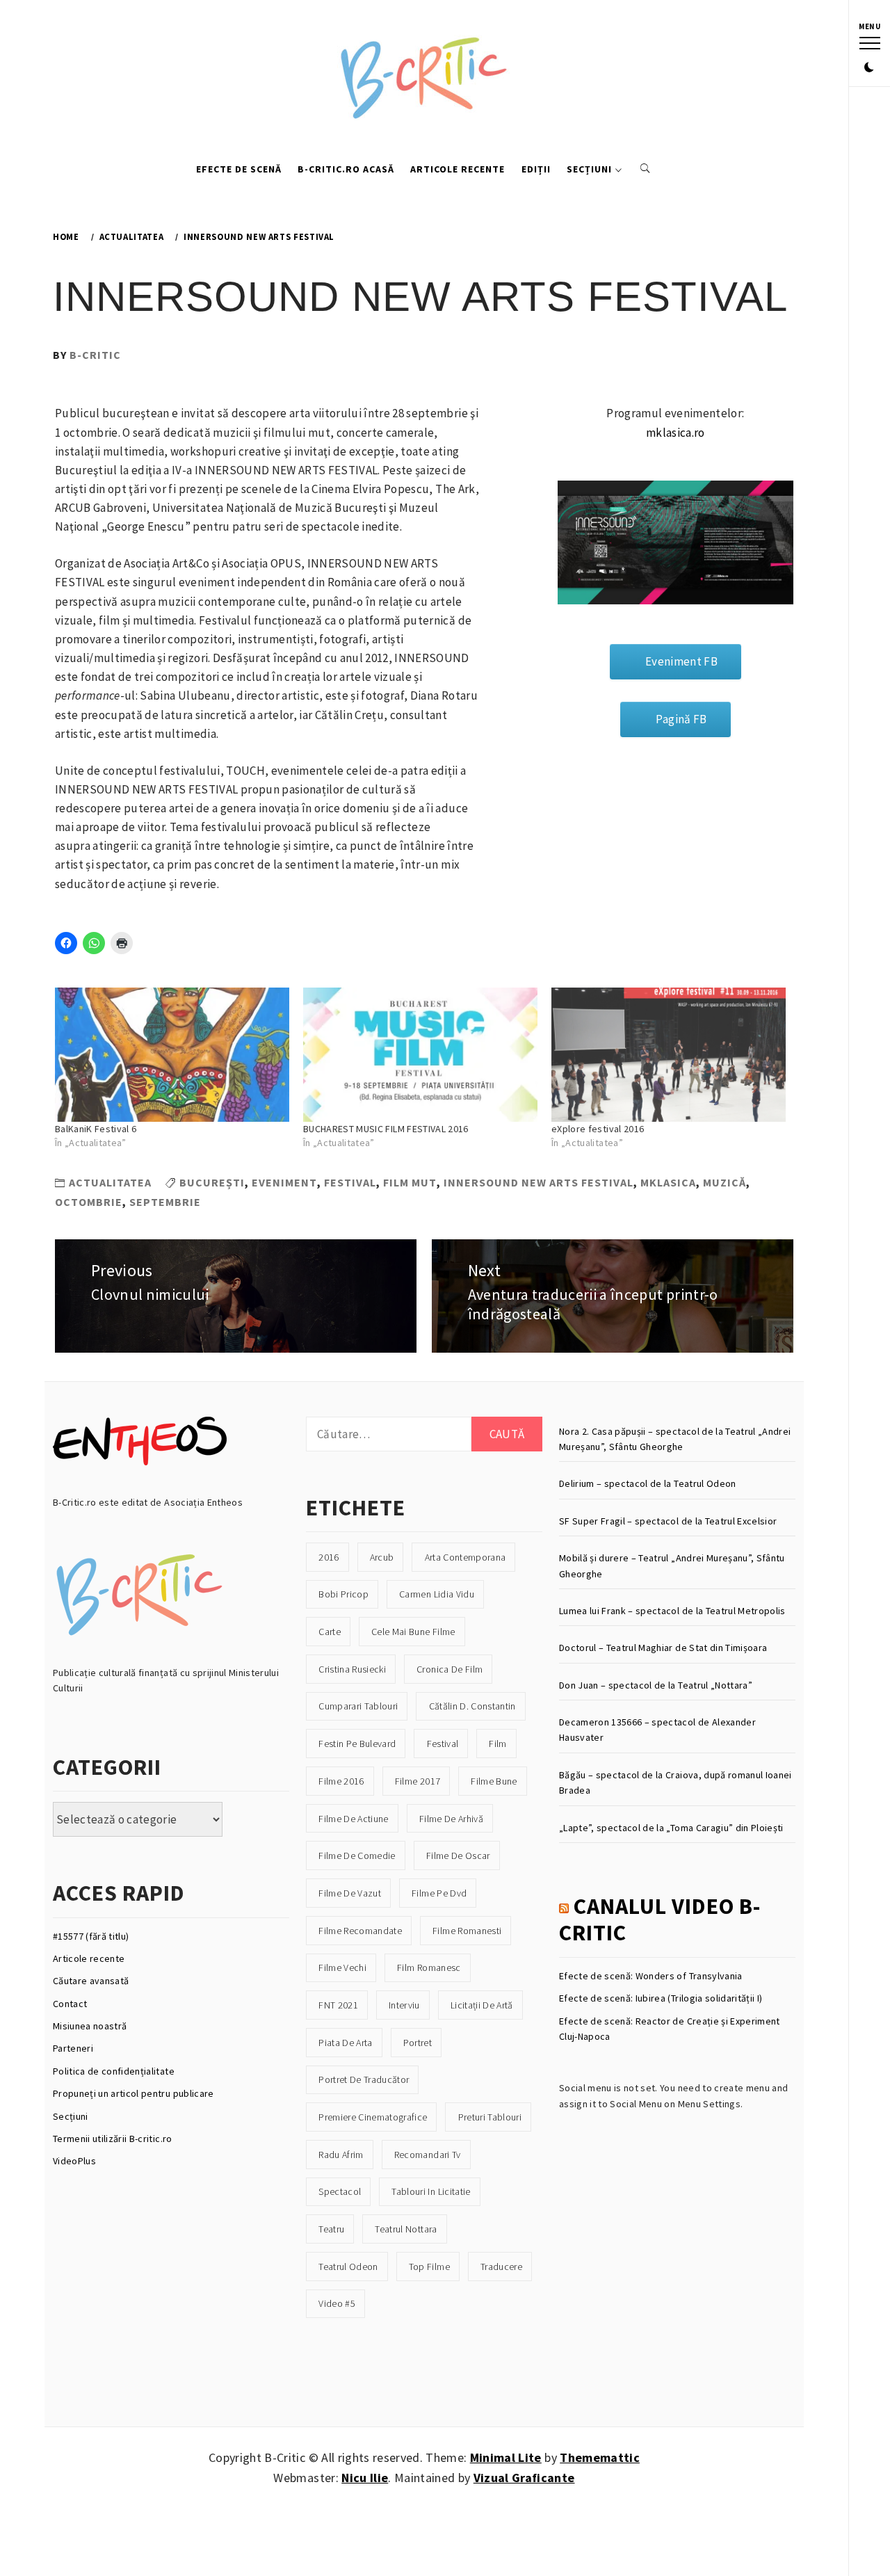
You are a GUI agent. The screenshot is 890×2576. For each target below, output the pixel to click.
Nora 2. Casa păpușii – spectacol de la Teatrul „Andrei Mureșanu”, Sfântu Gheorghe (675, 1439)
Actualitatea (110, 1182)
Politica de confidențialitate (114, 2071)
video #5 (337, 2303)
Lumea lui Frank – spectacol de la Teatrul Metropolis (672, 1611)
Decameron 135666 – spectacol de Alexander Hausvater (657, 1730)
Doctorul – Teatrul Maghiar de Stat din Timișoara (663, 1648)
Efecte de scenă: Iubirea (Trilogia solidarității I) (661, 1998)
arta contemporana (466, 1557)
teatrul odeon (348, 2267)
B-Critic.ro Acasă (346, 169)
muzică (725, 1182)
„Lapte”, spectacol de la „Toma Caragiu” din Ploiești (671, 1828)
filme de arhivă (451, 1819)
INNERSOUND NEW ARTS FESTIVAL (539, 1182)
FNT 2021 (338, 2005)
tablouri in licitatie (431, 2191)
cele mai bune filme (413, 1632)
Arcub (382, 1557)
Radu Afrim (341, 2155)
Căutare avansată (91, 1981)
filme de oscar (458, 1855)
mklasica (668, 1182)
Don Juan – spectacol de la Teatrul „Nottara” (656, 1685)
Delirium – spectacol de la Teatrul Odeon (648, 1483)
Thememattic (600, 2457)
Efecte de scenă (239, 169)
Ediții (536, 169)
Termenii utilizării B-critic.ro (113, 2139)
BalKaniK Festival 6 (96, 1129)
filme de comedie (357, 1855)
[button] (869, 68)
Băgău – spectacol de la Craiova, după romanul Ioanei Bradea (675, 1782)
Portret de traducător (364, 2079)
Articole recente (458, 169)
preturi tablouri (490, 2117)
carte (330, 1632)
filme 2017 (418, 1781)
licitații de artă (482, 2005)
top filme (429, 2267)
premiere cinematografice (373, 2117)
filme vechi (342, 1967)
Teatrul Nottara (406, 2229)
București (212, 1182)
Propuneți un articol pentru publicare (133, 2093)
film (497, 1744)
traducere (501, 2267)
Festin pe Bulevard (357, 1744)
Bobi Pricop (343, 1594)
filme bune (494, 1781)
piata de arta (345, 2043)
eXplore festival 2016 (598, 1129)
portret (418, 2043)
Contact (70, 2004)
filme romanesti (467, 1931)
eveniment (284, 1182)
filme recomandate (360, 1931)
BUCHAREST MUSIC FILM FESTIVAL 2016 (386, 1129)
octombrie (89, 1202)
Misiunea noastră (90, 2026)
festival (350, 1182)
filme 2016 (341, 1781)
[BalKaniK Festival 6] (172, 1055)
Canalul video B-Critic (660, 1919)
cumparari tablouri (358, 1706)
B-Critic (95, 355)
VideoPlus (74, 2161)
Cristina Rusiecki (352, 1669)
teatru (331, 2229)
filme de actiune (353, 1819)
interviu (404, 2005)
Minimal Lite (506, 2457)
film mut (410, 1182)
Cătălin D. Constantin (472, 1706)
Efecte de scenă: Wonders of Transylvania (651, 1976)
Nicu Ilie (365, 2478)
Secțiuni (589, 169)
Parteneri (73, 2048)
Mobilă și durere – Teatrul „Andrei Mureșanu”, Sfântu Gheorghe (672, 1565)
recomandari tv (428, 2155)
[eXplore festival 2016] (669, 1055)
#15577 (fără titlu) (91, 1936)
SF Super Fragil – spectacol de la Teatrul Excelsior (668, 1521)
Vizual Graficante (524, 2478)
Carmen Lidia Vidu (437, 1594)
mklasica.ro (675, 433)
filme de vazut (350, 1893)
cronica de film (450, 1669)
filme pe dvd (439, 1893)
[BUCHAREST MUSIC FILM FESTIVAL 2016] (420, 1055)
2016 (329, 1557)
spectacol (340, 2191)
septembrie (165, 1202)
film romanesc (429, 1967)
